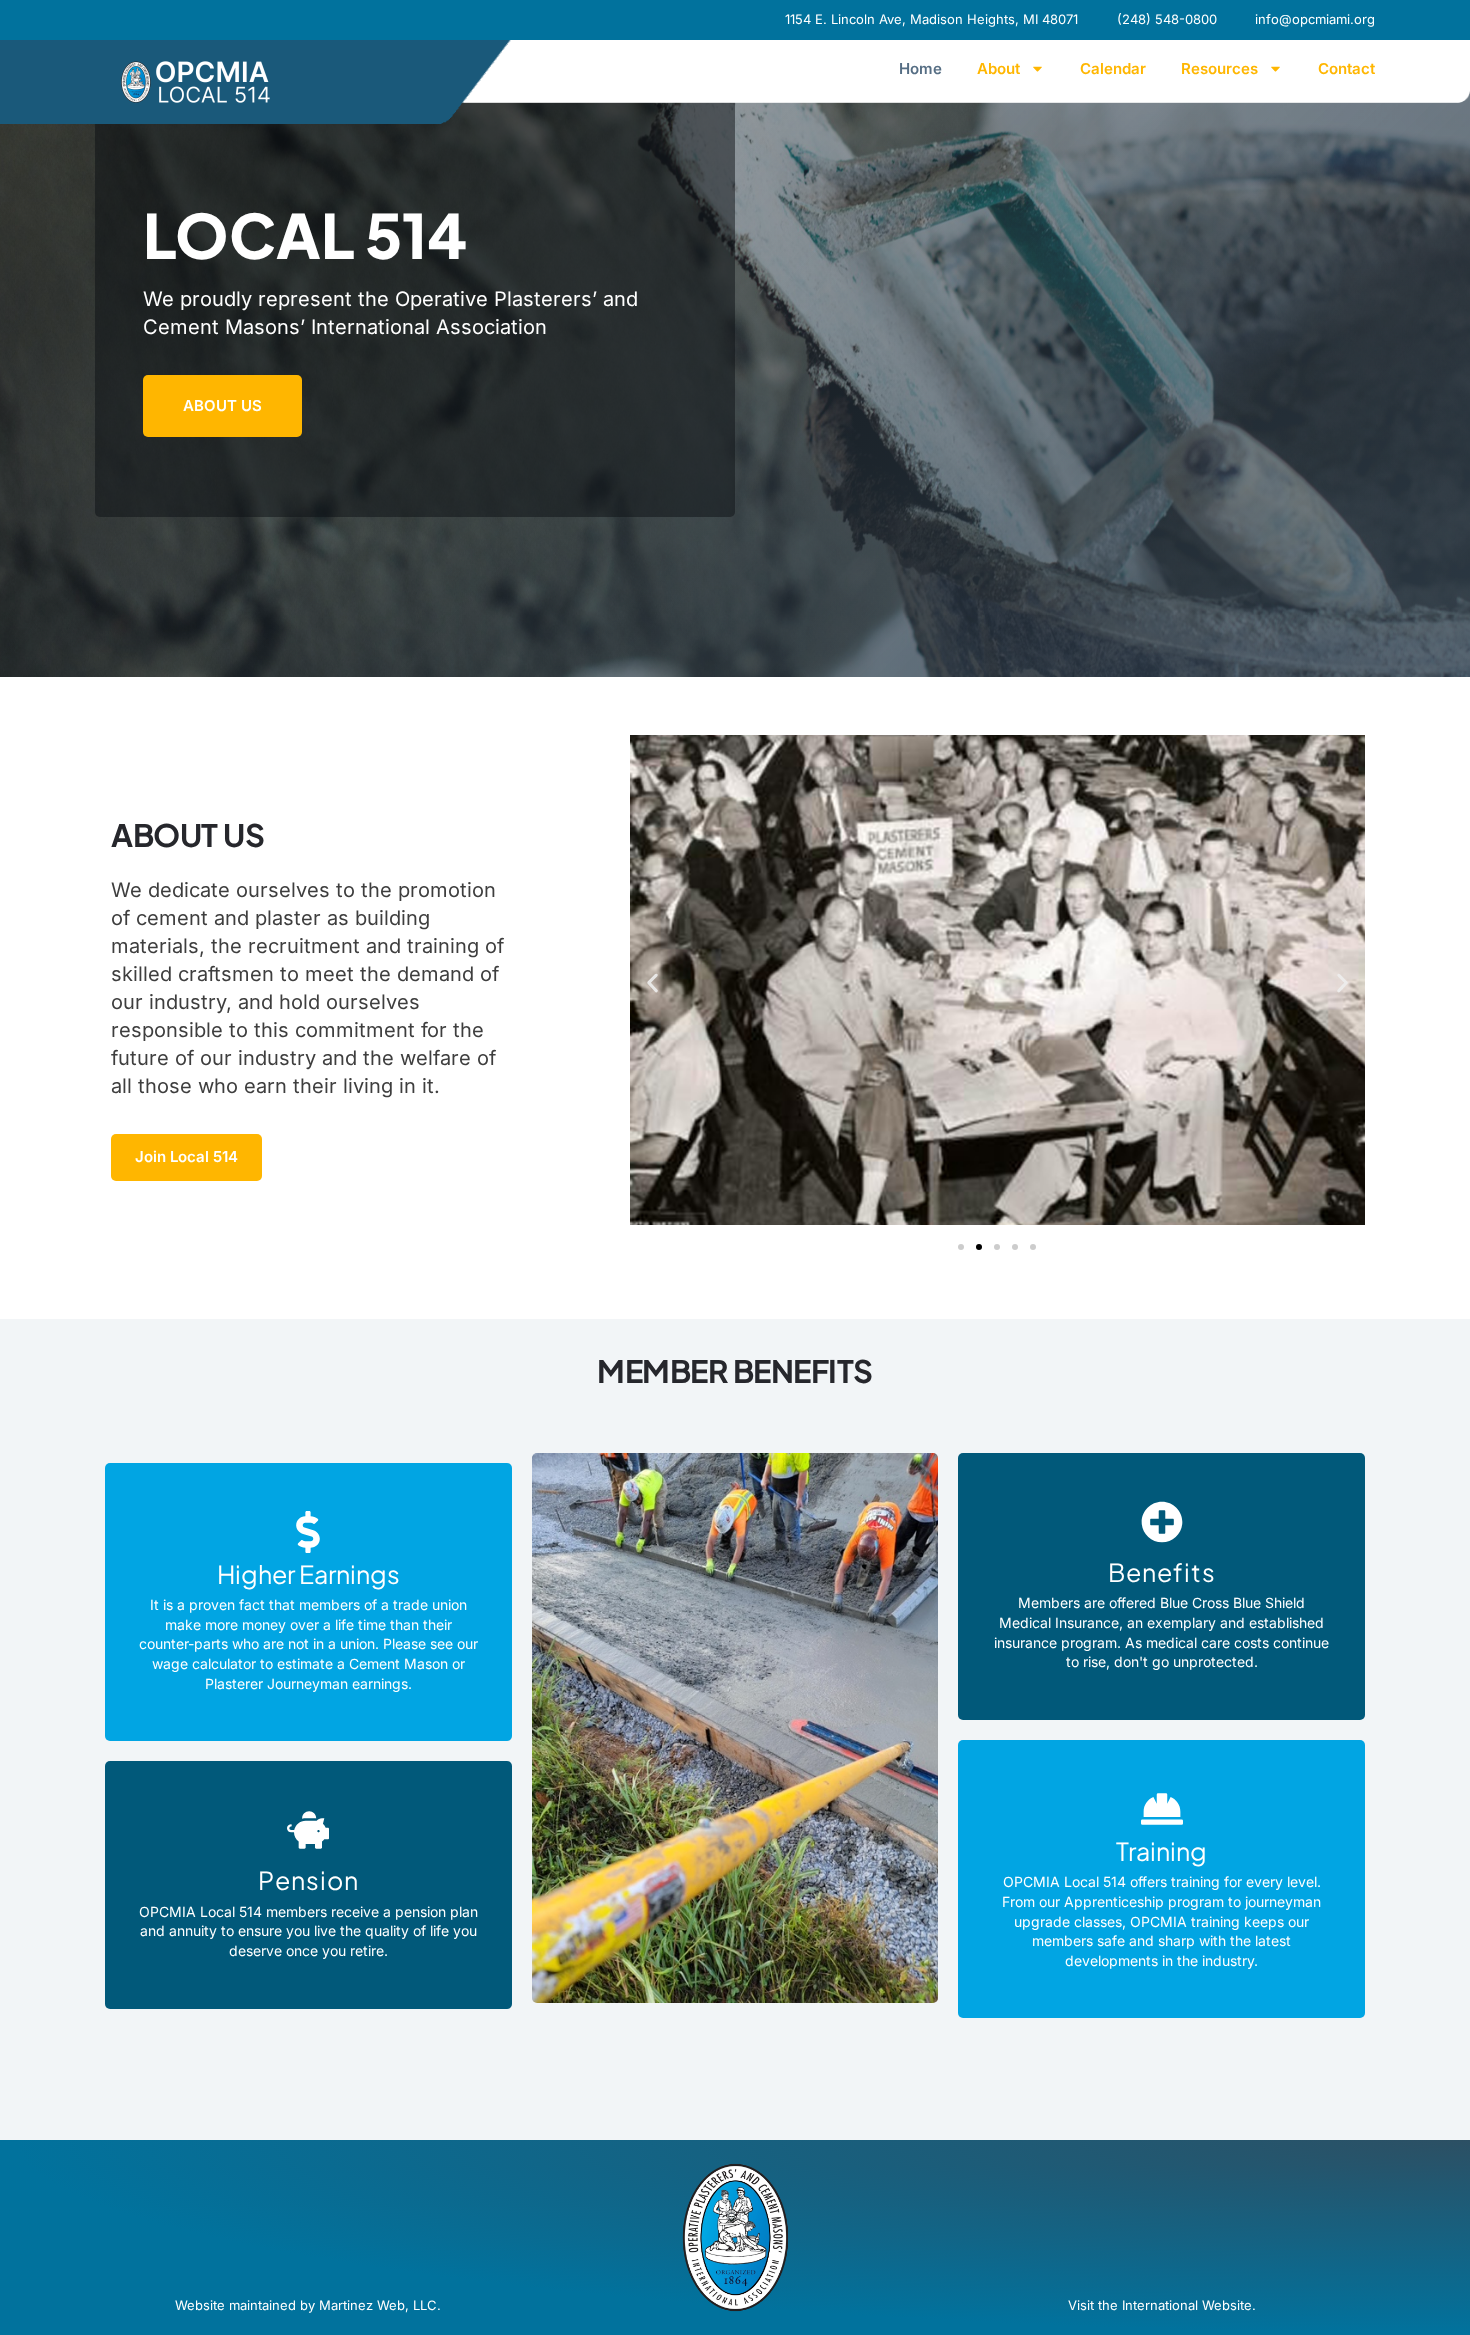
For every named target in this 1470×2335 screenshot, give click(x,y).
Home (920, 68)
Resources (1219, 68)
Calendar (1113, 68)
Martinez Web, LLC (378, 2305)
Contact (1346, 68)
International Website (1187, 2305)
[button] (652, 983)
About (998, 68)
